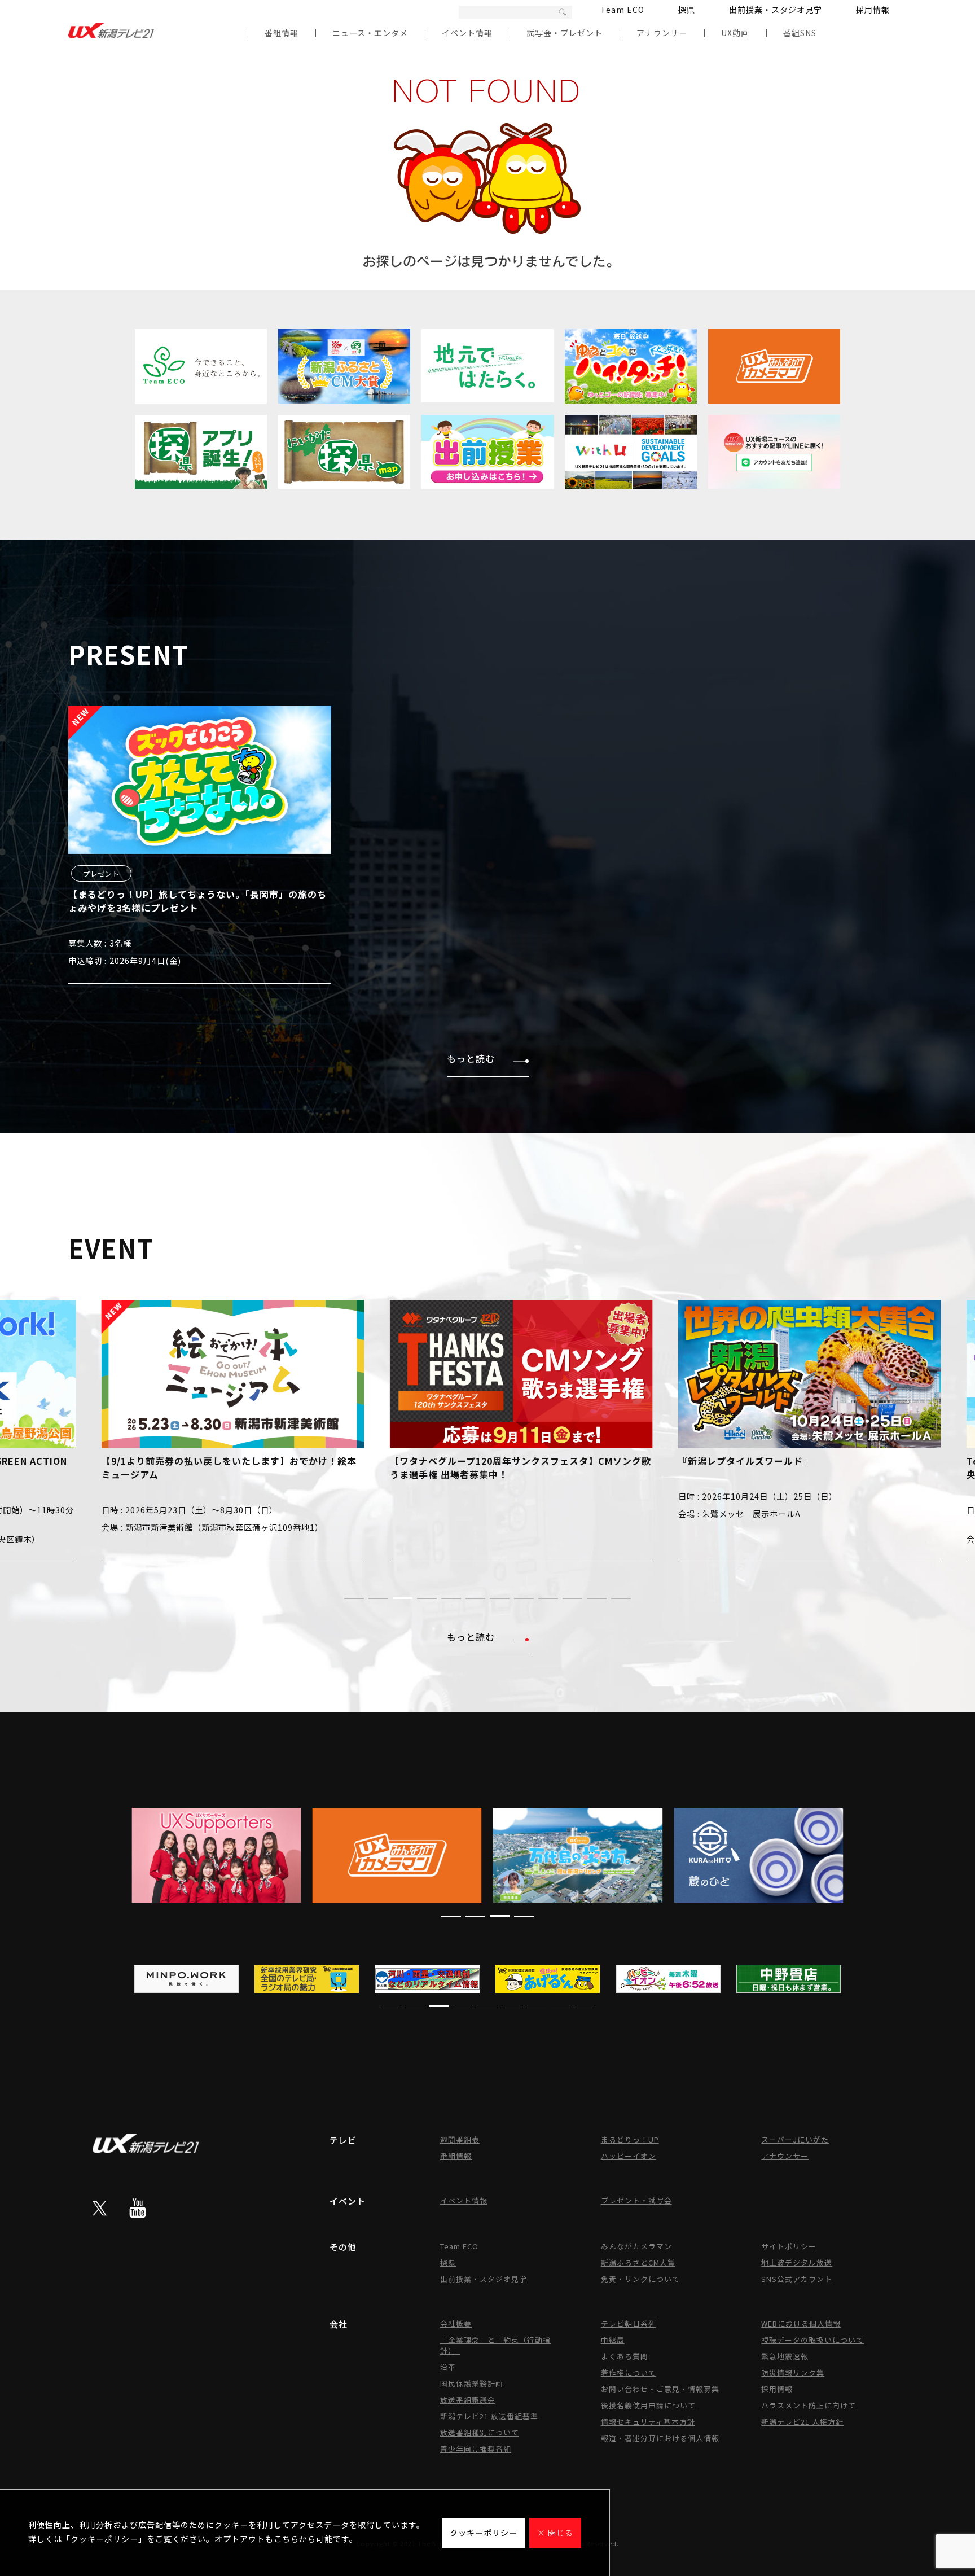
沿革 (448, 2367)
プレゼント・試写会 (636, 2200)
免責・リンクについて (640, 2279)
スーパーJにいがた (795, 2139)
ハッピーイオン (629, 2156)
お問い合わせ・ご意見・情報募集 (660, 2389)
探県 (687, 10)
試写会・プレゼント (565, 33)
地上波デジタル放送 (797, 2262)
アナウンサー (662, 33)
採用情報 (873, 10)
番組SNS (800, 33)
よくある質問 (625, 2356)
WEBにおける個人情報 (801, 2323)
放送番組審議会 (468, 2400)
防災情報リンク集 (793, 2373)
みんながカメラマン (636, 2246)
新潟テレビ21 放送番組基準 (489, 2416)
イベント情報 (467, 33)
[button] (354, 1598)
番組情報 (282, 33)
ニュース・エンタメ (370, 33)
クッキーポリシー (484, 2533)
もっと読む (471, 1058)
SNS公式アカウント (797, 2279)
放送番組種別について (480, 2432)
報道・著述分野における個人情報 (660, 2438)
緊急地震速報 (785, 2356)
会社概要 (456, 2323)
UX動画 (735, 33)
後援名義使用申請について (648, 2405)
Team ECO (622, 10)
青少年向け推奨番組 (476, 2449)
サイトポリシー (789, 2246)
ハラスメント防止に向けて (809, 2405)
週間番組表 (460, 2139)
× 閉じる (555, 2533)
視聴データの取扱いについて (813, 2340)
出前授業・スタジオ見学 (776, 10)
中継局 (613, 2340)
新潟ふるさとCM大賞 (638, 2262)
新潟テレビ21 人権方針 (802, 2422)
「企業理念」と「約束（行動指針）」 (495, 2345)
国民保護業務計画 (472, 2383)
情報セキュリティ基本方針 (648, 2422)
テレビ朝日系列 (629, 2323)
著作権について (629, 2373)
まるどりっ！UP (630, 2139)
